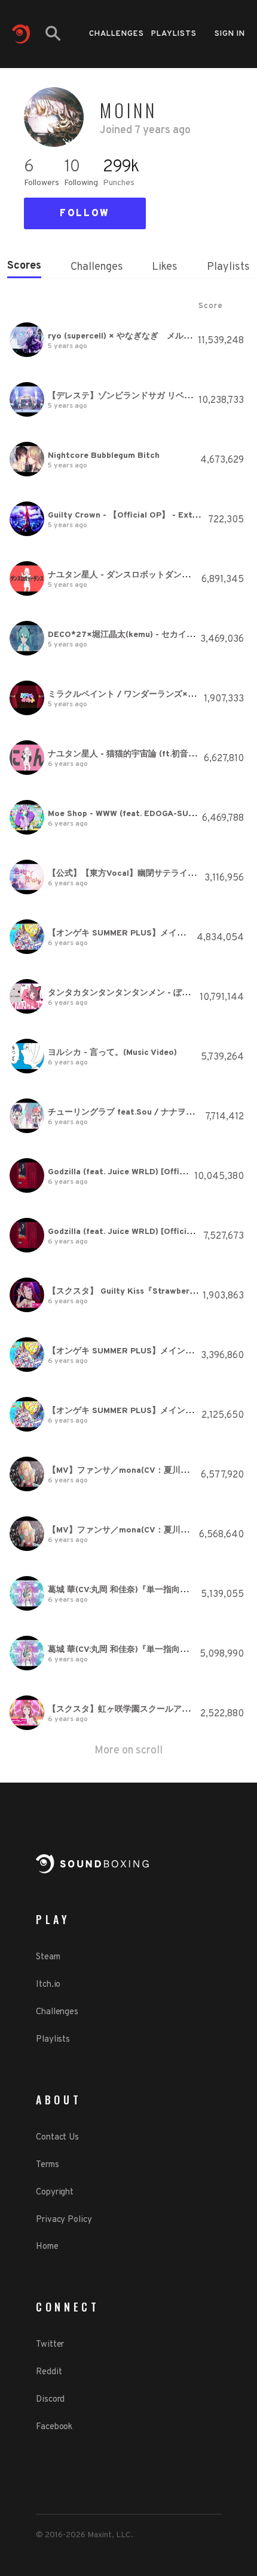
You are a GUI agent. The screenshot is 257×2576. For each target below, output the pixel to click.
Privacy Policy (64, 2220)
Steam (48, 1957)
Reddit (49, 2372)
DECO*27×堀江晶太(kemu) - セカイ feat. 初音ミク (146, 635)
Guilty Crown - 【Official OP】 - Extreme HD (137, 515)
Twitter (50, 2345)
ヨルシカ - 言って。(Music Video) (112, 1053)
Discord (50, 2400)
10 (71, 167)
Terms (48, 2165)
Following (81, 183)
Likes (165, 267)
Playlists (174, 34)
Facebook (54, 2427)
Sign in (230, 34)
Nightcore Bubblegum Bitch (104, 456)
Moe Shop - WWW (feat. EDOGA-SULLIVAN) (134, 814)
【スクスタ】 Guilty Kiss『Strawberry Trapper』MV (150, 1292)
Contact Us (57, 2138)
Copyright (55, 2192)
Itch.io (48, 1985)
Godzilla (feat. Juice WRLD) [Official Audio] (135, 1172)
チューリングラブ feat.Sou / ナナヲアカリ (129, 1112)
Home (47, 2247)
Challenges (117, 34)
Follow (85, 214)
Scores (24, 266)
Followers (42, 183)
